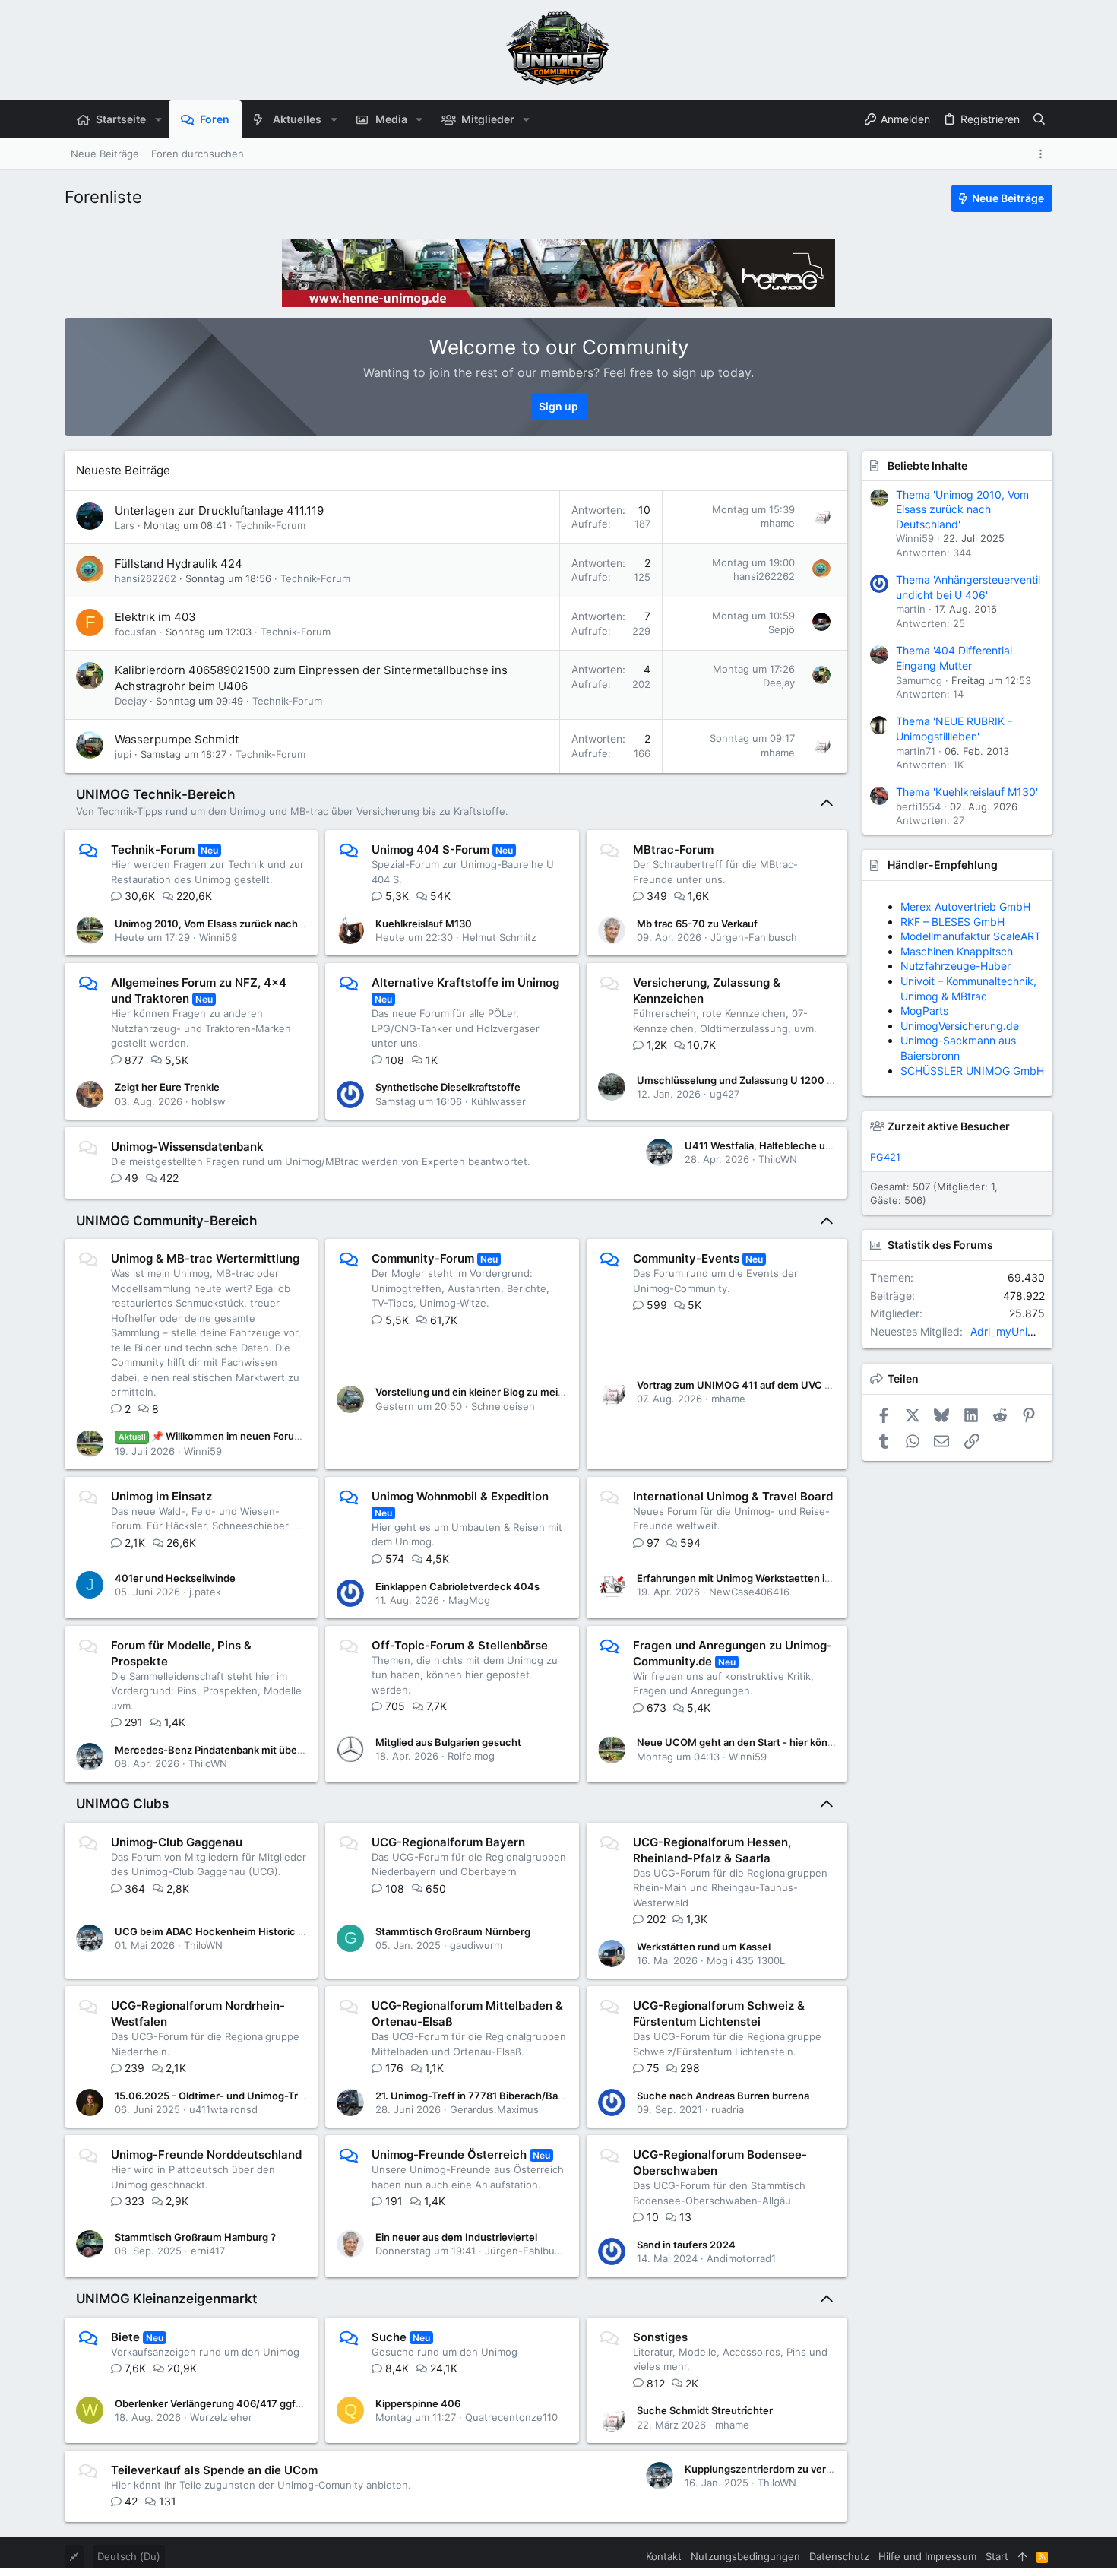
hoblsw (209, 1101)
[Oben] (1022, 2556)
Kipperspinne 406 (418, 2403)
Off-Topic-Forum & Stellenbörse (460, 1645)
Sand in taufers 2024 (686, 2245)
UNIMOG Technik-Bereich (155, 794)
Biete (125, 2337)
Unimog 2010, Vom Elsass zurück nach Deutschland (237, 924)
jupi (123, 754)
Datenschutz (839, 2556)
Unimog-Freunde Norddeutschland (206, 2155)
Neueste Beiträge (123, 470)
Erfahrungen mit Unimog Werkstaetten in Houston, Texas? (775, 1578)
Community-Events (686, 1258)
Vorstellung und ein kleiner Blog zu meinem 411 (486, 1392)
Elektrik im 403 (155, 617)
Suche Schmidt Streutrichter (705, 2410)
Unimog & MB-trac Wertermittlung (205, 1258)
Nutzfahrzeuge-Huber (956, 966)
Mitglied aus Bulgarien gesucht (448, 1742)
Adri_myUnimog (1010, 1331)
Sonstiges (660, 2337)
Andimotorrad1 (741, 2258)
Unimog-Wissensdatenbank (187, 1147)
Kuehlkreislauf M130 (424, 924)
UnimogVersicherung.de (960, 1026)
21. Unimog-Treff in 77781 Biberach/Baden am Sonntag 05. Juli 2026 (537, 2096)
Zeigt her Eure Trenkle (167, 1087)
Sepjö (782, 629)
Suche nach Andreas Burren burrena (723, 2096)
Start (997, 2556)
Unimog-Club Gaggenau (177, 1842)
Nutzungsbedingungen (745, 2556)
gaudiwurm (476, 1945)
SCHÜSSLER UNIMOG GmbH (972, 1071)
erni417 (208, 2251)
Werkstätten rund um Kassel (704, 1947)
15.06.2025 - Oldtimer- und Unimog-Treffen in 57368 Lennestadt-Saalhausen (298, 2096)
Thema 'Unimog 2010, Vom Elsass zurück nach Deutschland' (962, 509)
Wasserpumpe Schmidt (177, 739)
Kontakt (664, 2556)
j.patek (205, 1592)
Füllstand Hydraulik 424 (179, 564)
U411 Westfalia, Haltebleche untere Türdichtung (798, 1145)
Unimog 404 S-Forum (430, 849)
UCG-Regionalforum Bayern (448, 1842)
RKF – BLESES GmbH (952, 922)
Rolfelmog (471, 1756)
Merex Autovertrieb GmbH (965, 906)
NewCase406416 (749, 1592)
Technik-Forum (271, 525)
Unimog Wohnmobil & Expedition (460, 1496)
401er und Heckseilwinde (175, 1578)
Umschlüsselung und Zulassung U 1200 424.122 (751, 1080)
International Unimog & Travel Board (733, 1496)
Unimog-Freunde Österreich (449, 2155)
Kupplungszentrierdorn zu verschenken (779, 2469)
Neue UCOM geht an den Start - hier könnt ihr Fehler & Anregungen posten (813, 1742)
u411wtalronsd (223, 2109)
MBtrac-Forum (673, 849)
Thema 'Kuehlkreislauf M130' (967, 792)
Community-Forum (423, 1258)
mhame (778, 523)
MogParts (924, 1011)
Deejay (131, 701)
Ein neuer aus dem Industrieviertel (456, 2237)
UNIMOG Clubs (122, 1804)
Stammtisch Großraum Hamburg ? (195, 2237)
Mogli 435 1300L (746, 1960)
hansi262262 (146, 578)
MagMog (469, 1600)
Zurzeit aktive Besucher (949, 1126)
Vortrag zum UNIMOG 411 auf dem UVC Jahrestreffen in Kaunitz (788, 1385)
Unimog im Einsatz (161, 1496)
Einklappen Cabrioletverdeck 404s (457, 1586)
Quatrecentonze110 (511, 2417)
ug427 (725, 1094)
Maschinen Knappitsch (957, 951)
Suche (389, 2337)
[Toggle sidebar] (1043, 154)
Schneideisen (503, 1406)
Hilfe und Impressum (927, 2556)
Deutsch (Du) (129, 2556)
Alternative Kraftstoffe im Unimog (465, 982)
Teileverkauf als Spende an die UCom (214, 2470)
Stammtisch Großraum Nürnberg (453, 1931)
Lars (125, 525)
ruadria (728, 2109)
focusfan (136, 632)
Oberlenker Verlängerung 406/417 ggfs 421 (218, 2403)
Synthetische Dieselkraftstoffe (448, 1087)
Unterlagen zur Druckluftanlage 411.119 (219, 510)
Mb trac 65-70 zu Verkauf (697, 924)
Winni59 (218, 937)
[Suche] (1039, 119)
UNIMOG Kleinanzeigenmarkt (166, 2299)
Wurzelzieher (221, 2417)
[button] (158, 119)
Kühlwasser (498, 1101)
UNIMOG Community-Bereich (166, 1221)
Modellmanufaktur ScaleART (971, 936)
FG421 (885, 1157)
